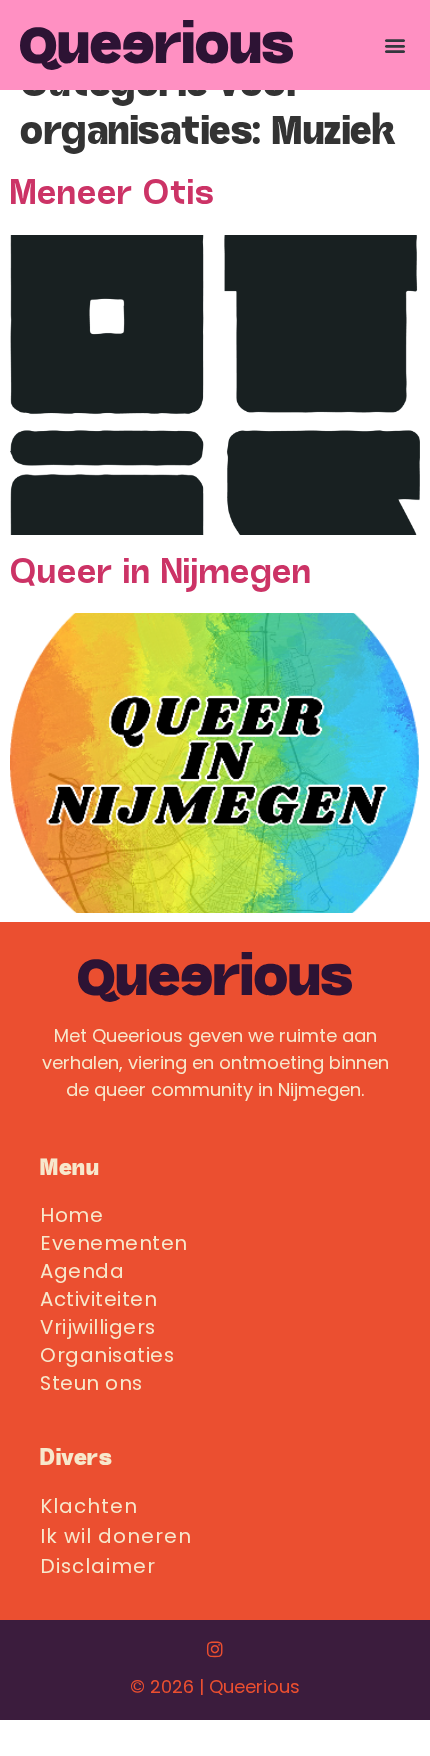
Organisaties (107, 1355)
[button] (395, 44)
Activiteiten (98, 1299)
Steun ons (91, 1383)
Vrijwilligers (98, 1327)
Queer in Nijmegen (161, 574)
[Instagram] (215, 1649)
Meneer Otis (112, 195)
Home (71, 1215)
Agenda (82, 1271)
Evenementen (114, 1243)
